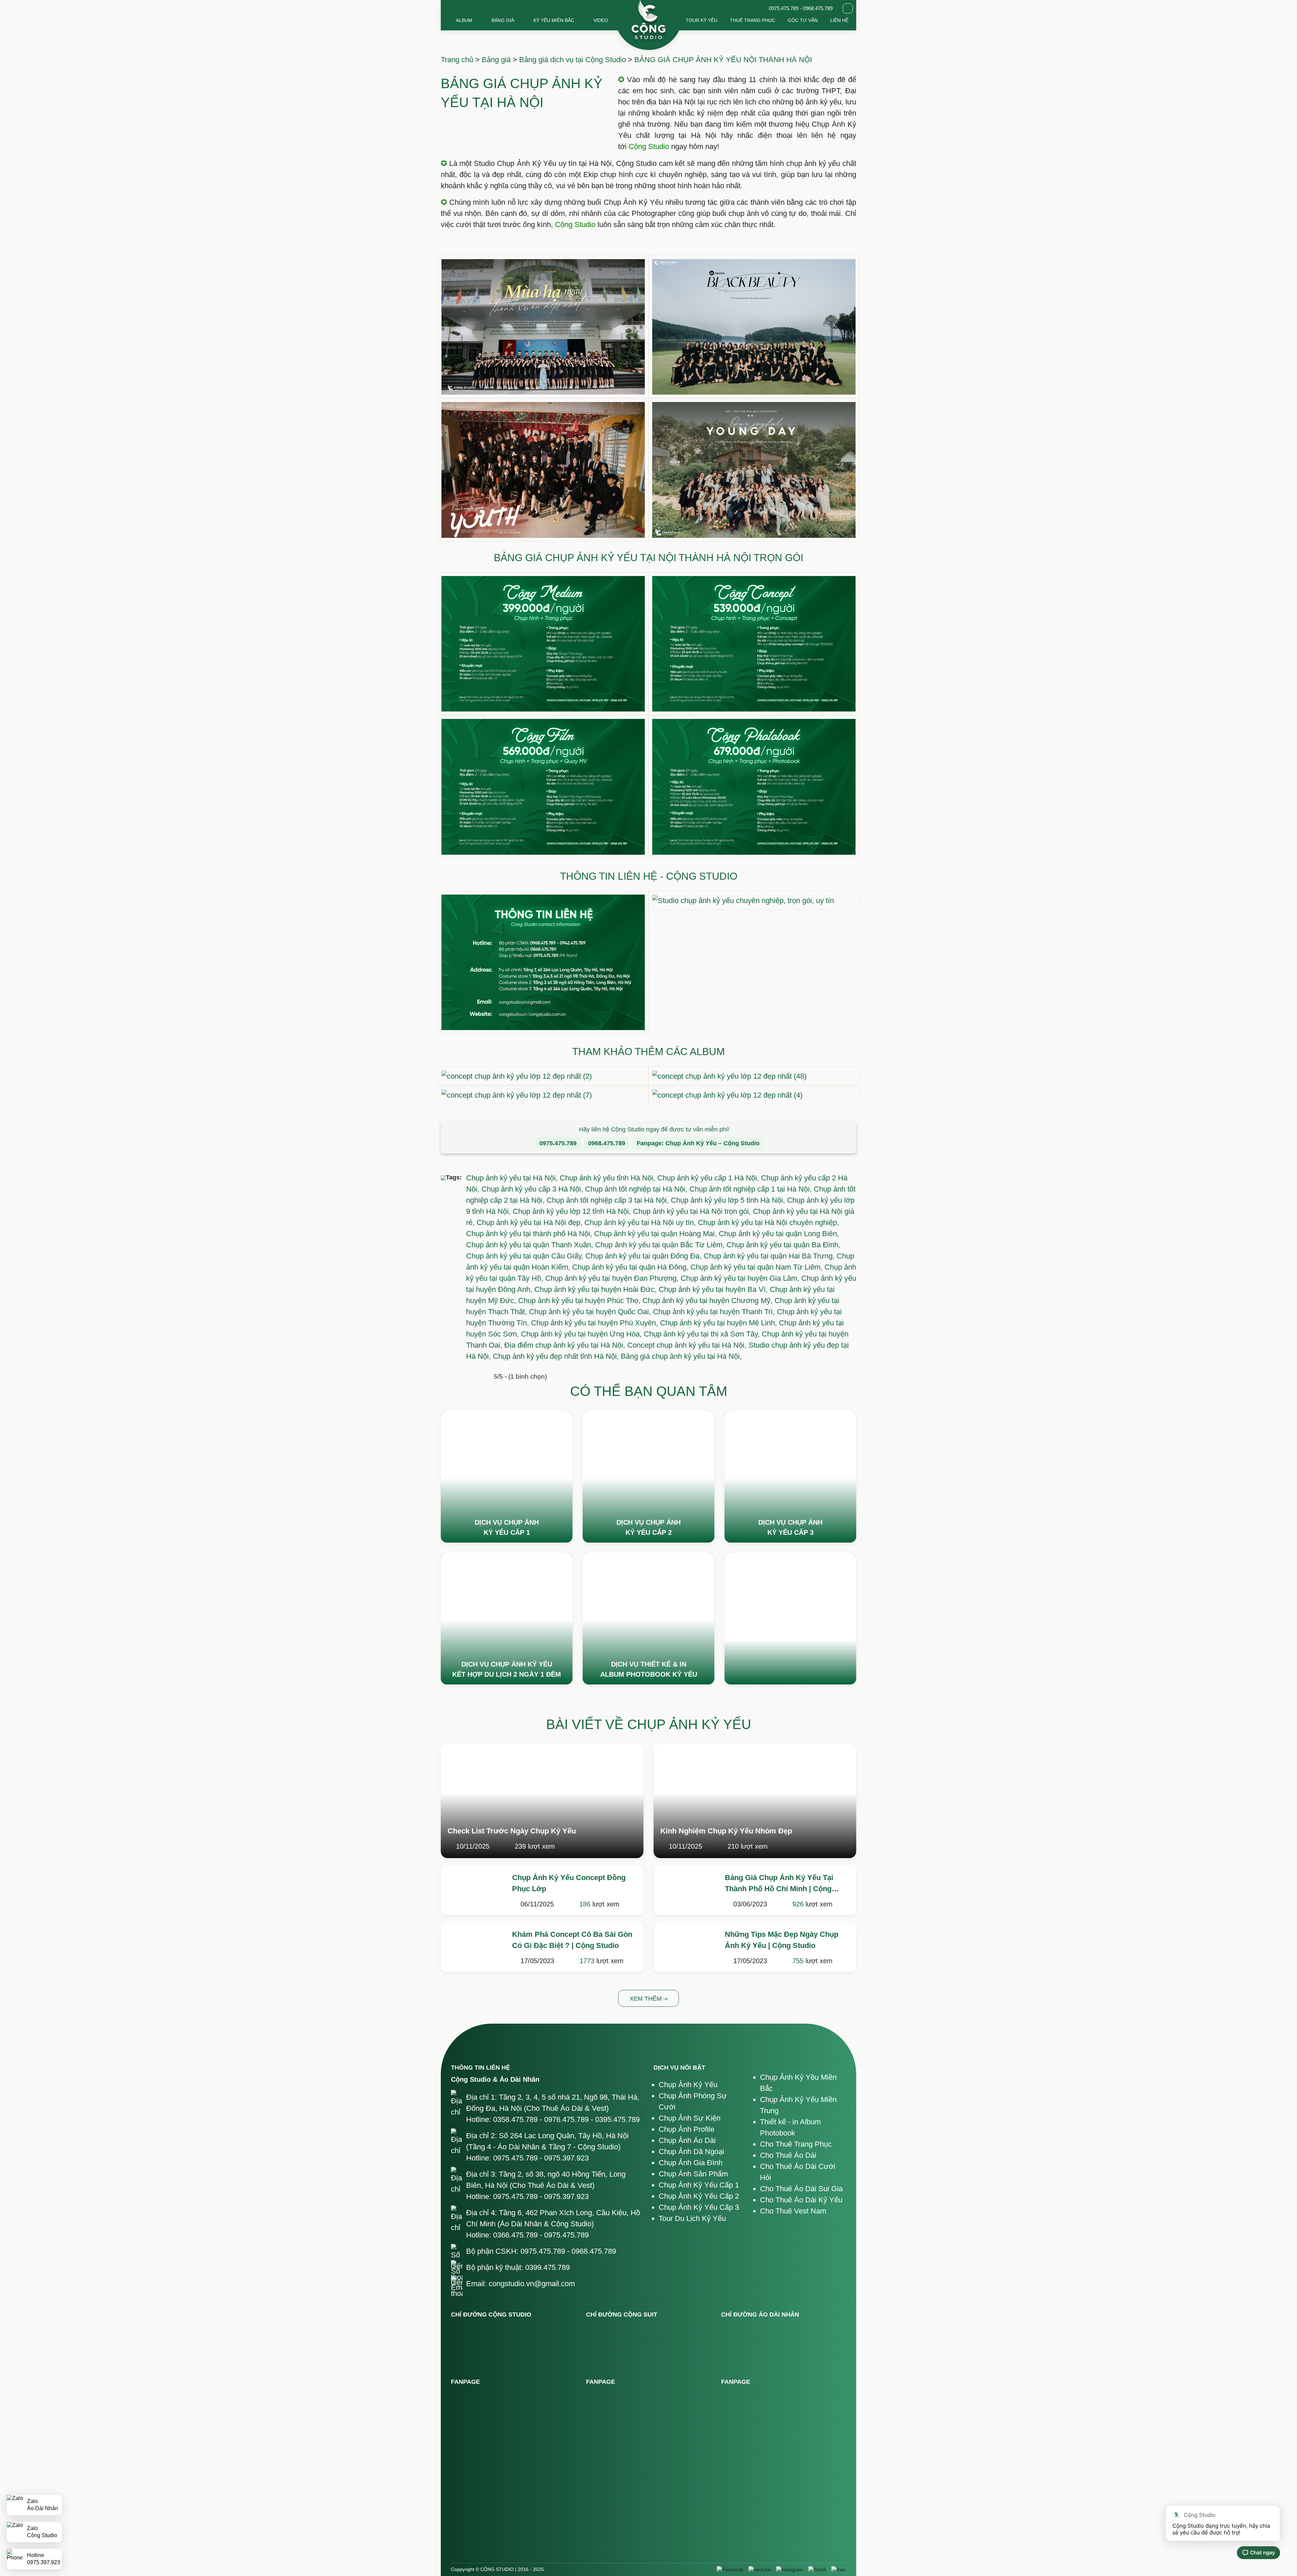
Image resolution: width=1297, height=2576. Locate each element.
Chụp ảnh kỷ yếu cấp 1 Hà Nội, (709, 1178)
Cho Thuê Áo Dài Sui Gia (801, 2189)
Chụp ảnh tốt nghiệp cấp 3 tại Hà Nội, (609, 1200)
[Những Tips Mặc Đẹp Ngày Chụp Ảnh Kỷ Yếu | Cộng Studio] (686, 1946)
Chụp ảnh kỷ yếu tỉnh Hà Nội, (608, 1178)
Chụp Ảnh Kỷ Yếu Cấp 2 (699, 2196)
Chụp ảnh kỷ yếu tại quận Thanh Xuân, (531, 1245)
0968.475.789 (607, 1143)
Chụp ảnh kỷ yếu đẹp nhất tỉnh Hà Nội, (557, 1356)
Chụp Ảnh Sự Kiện (690, 2118)
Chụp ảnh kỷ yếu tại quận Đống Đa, (644, 1256)
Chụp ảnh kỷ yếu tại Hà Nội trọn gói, (693, 1211)
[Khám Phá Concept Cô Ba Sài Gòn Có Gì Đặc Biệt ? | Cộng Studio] (473, 1946)
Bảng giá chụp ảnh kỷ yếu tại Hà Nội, (681, 1356)
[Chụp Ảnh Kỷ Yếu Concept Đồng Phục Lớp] (473, 1889)
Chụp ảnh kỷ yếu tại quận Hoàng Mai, (656, 1234)
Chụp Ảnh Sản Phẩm (693, 2174)
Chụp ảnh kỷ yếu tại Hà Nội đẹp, (530, 1222)
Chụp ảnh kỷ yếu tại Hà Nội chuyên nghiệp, (768, 1222)
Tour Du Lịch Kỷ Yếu (692, 2218)
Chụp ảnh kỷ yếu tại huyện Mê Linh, (719, 1323)
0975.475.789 (558, 1143)
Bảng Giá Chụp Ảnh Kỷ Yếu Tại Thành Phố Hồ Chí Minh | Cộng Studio (779, 1889)
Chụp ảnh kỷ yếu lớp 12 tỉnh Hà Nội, (573, 1211)
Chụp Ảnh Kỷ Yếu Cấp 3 (699, 2207)
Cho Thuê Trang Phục (796, 2144)
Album (464, 20)
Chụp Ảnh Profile (686, 2129)
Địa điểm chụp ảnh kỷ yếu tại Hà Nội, (566, 1345)
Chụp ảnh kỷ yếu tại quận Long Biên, (779, 1234)
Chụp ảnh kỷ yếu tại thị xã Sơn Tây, (703, 1334)
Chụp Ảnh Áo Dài (687, 2140)
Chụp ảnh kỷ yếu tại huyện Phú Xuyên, (595, 1323)
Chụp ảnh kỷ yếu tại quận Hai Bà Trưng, (770, 1256)
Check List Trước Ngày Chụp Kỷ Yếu (512, 1831)
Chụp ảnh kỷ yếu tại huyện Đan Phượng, (613, 1278)
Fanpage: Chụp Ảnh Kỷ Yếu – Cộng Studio (698, 1143)
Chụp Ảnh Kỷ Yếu (688, 2085)
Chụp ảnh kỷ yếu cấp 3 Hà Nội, (533, 1189)
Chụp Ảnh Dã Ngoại (691, 2152)
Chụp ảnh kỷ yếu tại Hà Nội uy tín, (641, 1222)
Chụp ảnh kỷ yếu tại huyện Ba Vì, (714, 1289)
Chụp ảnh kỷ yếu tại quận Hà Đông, (631, 1267)
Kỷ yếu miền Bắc (554, 20)
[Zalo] (839, 2570)
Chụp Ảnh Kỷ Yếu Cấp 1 (699, 2185)
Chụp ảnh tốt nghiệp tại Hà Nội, (637, 1189)
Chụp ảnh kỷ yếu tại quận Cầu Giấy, (526, 1256)
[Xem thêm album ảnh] (507, 1477)
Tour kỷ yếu (702, 20)
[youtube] (760, 2570)
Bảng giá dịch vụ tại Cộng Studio (573, 60)
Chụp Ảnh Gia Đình (691, 2163)
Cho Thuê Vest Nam (793, 2211)
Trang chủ (457, 60)
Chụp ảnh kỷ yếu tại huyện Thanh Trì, (715, 1312)
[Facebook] (730, 2570)
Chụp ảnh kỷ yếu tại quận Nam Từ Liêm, (757, 1267)
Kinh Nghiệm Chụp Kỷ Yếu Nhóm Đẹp (726, 1831)
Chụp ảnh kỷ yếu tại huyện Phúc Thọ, (580, 1300)
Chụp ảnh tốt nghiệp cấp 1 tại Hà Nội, (752, 1189)
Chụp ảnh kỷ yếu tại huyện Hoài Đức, (596, 1289)
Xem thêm (646, 1999)
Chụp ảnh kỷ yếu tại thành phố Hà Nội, (530, 1234)
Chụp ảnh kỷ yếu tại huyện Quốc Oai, (591, 1312)
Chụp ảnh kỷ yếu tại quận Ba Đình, (783, 1245)
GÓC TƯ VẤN (803, 20)
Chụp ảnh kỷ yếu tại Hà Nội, (513, 1178)
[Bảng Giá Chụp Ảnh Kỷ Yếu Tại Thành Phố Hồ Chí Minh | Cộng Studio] (686, 1889)
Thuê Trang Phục (753, 20)
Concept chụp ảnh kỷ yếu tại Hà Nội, (688, 1345)
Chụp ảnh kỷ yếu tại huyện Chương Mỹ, (708, 1300)
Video (601, 20)
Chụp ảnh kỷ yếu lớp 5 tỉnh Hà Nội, (729, 1200)
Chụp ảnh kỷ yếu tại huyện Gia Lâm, (741, 1278)
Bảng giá (503, 20)
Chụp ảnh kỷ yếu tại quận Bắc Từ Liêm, (661, 1245)
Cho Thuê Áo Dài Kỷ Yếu (801, 2200)
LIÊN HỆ (839, 20)
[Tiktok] (817, 2570)
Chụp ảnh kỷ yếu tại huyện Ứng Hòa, (582, 1334)
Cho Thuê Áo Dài (788, 2155)
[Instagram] (790, 2570)
